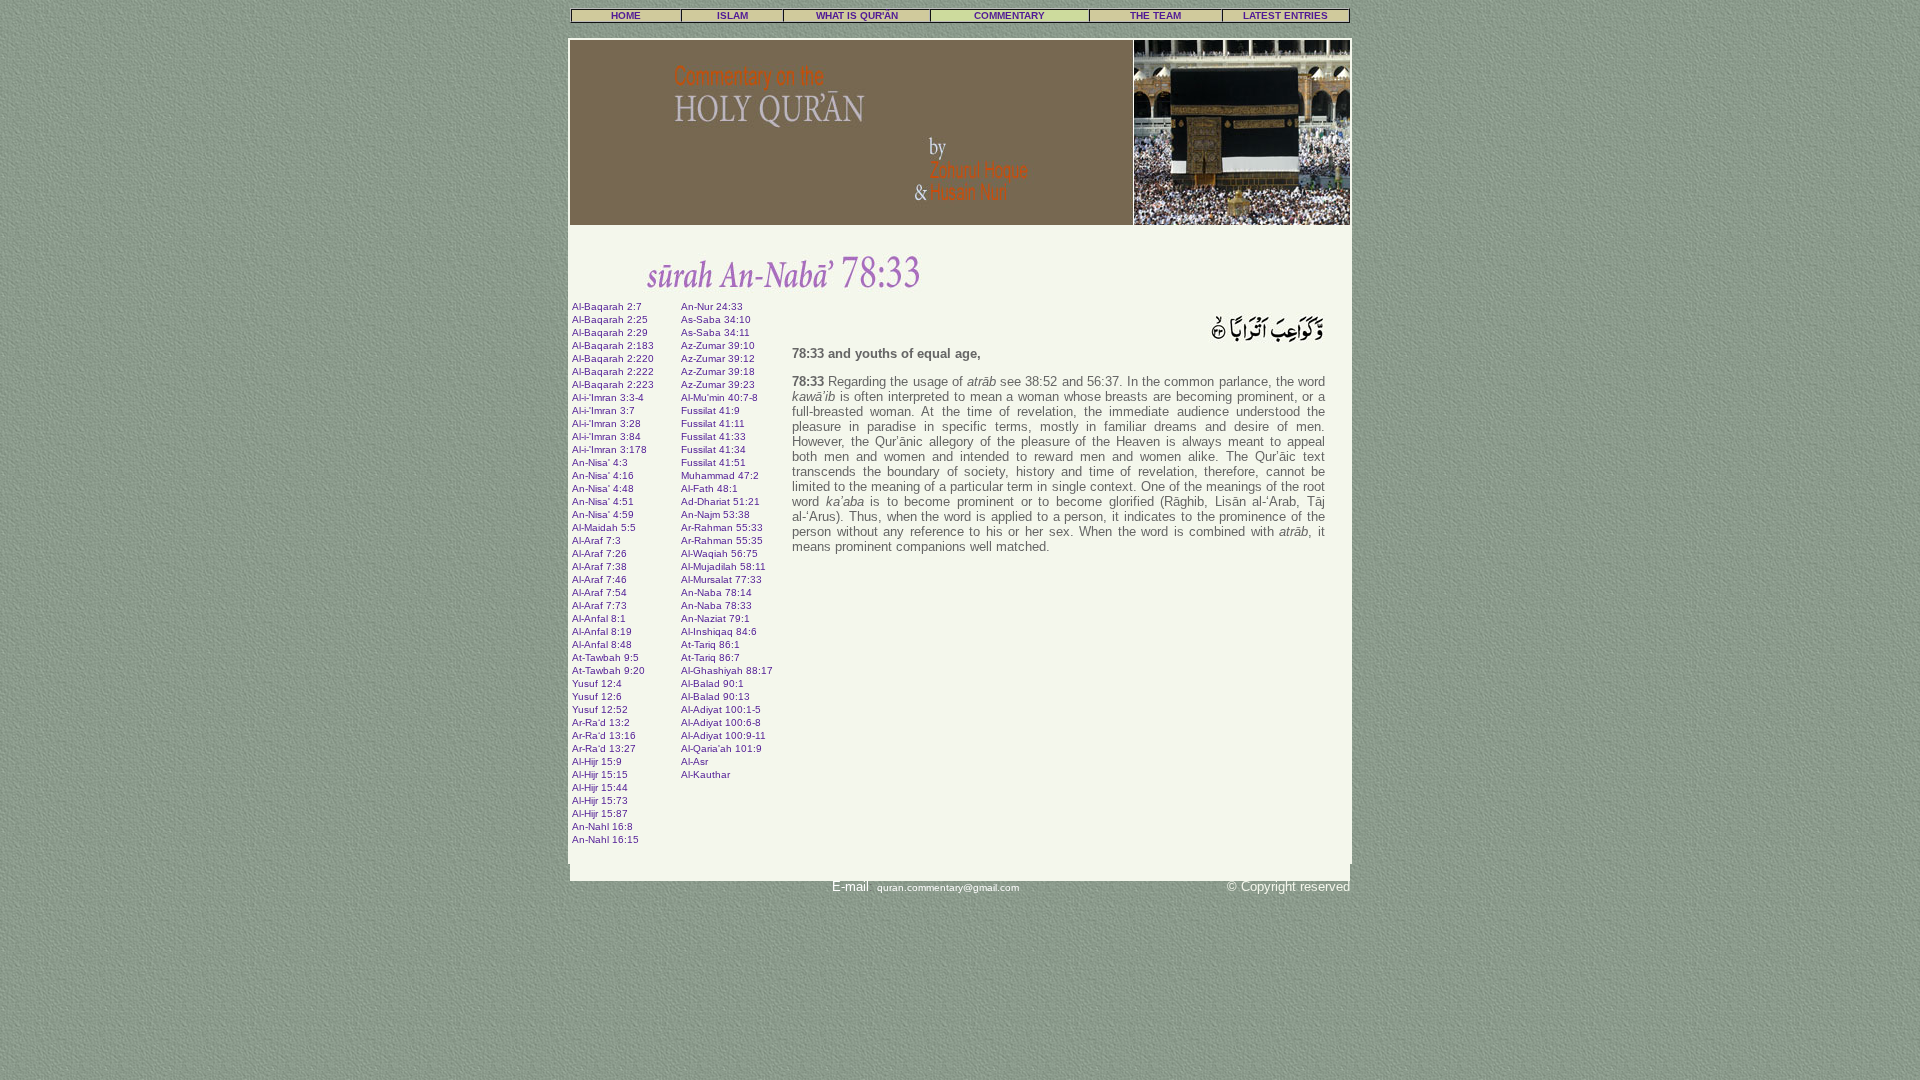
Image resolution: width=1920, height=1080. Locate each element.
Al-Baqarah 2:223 (613, 384)
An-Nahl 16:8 (602, 826)
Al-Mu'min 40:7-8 (719, 397)
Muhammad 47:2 (720, 475)
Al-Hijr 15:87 (600, 813)
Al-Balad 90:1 (712, 683)
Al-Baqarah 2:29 (610, 332)
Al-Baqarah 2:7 (607, 306)
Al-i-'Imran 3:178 (609, 449)
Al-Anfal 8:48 (602, 644)
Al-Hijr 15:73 (600, 800)
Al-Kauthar (705, 774)
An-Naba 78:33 (716, 605)
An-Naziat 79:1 (715, 618)
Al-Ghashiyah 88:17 (727, 670)
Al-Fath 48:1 (709, 488)
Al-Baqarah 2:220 (613, 358)
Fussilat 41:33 (713, 436)
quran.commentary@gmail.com (948, 887)
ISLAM (732, 15)
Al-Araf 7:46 (599, 579)
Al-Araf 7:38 (599, 566)
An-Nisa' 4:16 (603, 475)
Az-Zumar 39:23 (718, 384)
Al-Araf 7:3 (596, 540)
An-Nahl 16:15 (605, 839)
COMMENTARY (1009, 15)
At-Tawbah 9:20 (608, 670)
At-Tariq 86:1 (710, 644)
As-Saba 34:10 (716, 319)
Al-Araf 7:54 (599, 592)
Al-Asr (694, 761)
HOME (626, 15)
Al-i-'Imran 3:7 (603, 410)
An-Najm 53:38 (715, 514)
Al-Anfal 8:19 (602, 631)
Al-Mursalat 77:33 (721, 579)
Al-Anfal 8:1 (599, 618)
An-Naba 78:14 (716, 592)
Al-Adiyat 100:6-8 (721, 722)
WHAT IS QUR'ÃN (857, 15)
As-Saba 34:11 (715, 332)
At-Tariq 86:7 (710, 657)
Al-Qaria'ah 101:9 (721, 748)
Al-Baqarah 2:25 (610, 319)
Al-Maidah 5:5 (604, 527)
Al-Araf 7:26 (599, 553)
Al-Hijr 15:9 (597, 761)
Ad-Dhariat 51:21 (720, 501)
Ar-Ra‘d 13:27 (604, 748)
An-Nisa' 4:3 (600, 462)
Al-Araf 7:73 (599, 605)
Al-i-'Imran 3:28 (606, 423)
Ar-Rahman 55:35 (722, 540)
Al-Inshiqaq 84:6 (719, 631)
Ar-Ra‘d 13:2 (601, 722)
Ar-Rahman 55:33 (722, 527)
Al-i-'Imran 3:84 (606, 436)
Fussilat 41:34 (713, 449)
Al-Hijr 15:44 (600, 787)
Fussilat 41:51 (713, 462)
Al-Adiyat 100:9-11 (723, 735)
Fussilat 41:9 (710, 410)
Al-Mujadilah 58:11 (723, 566)
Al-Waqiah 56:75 (719, 553)
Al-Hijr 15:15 (600, 774)
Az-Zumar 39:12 (718, 358)
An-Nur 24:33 (712, 306)
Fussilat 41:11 (713, 423)
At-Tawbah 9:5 (605, 657)
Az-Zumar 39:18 (718, 371)
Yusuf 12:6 (597, 696)
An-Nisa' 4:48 (603, 488)
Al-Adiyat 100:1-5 (721, 709)
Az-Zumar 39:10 (718, 345)
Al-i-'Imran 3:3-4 (608, 397)
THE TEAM (1155, 15)
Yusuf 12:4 (597, 683)
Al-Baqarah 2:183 (613, 345)
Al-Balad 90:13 (715, 696)
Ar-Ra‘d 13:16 (604, 735)
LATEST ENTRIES (1285, 15)
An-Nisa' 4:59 (603, 514)
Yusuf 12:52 (600, 709)
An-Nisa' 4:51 (603, 501)
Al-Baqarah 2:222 (613, 371)
